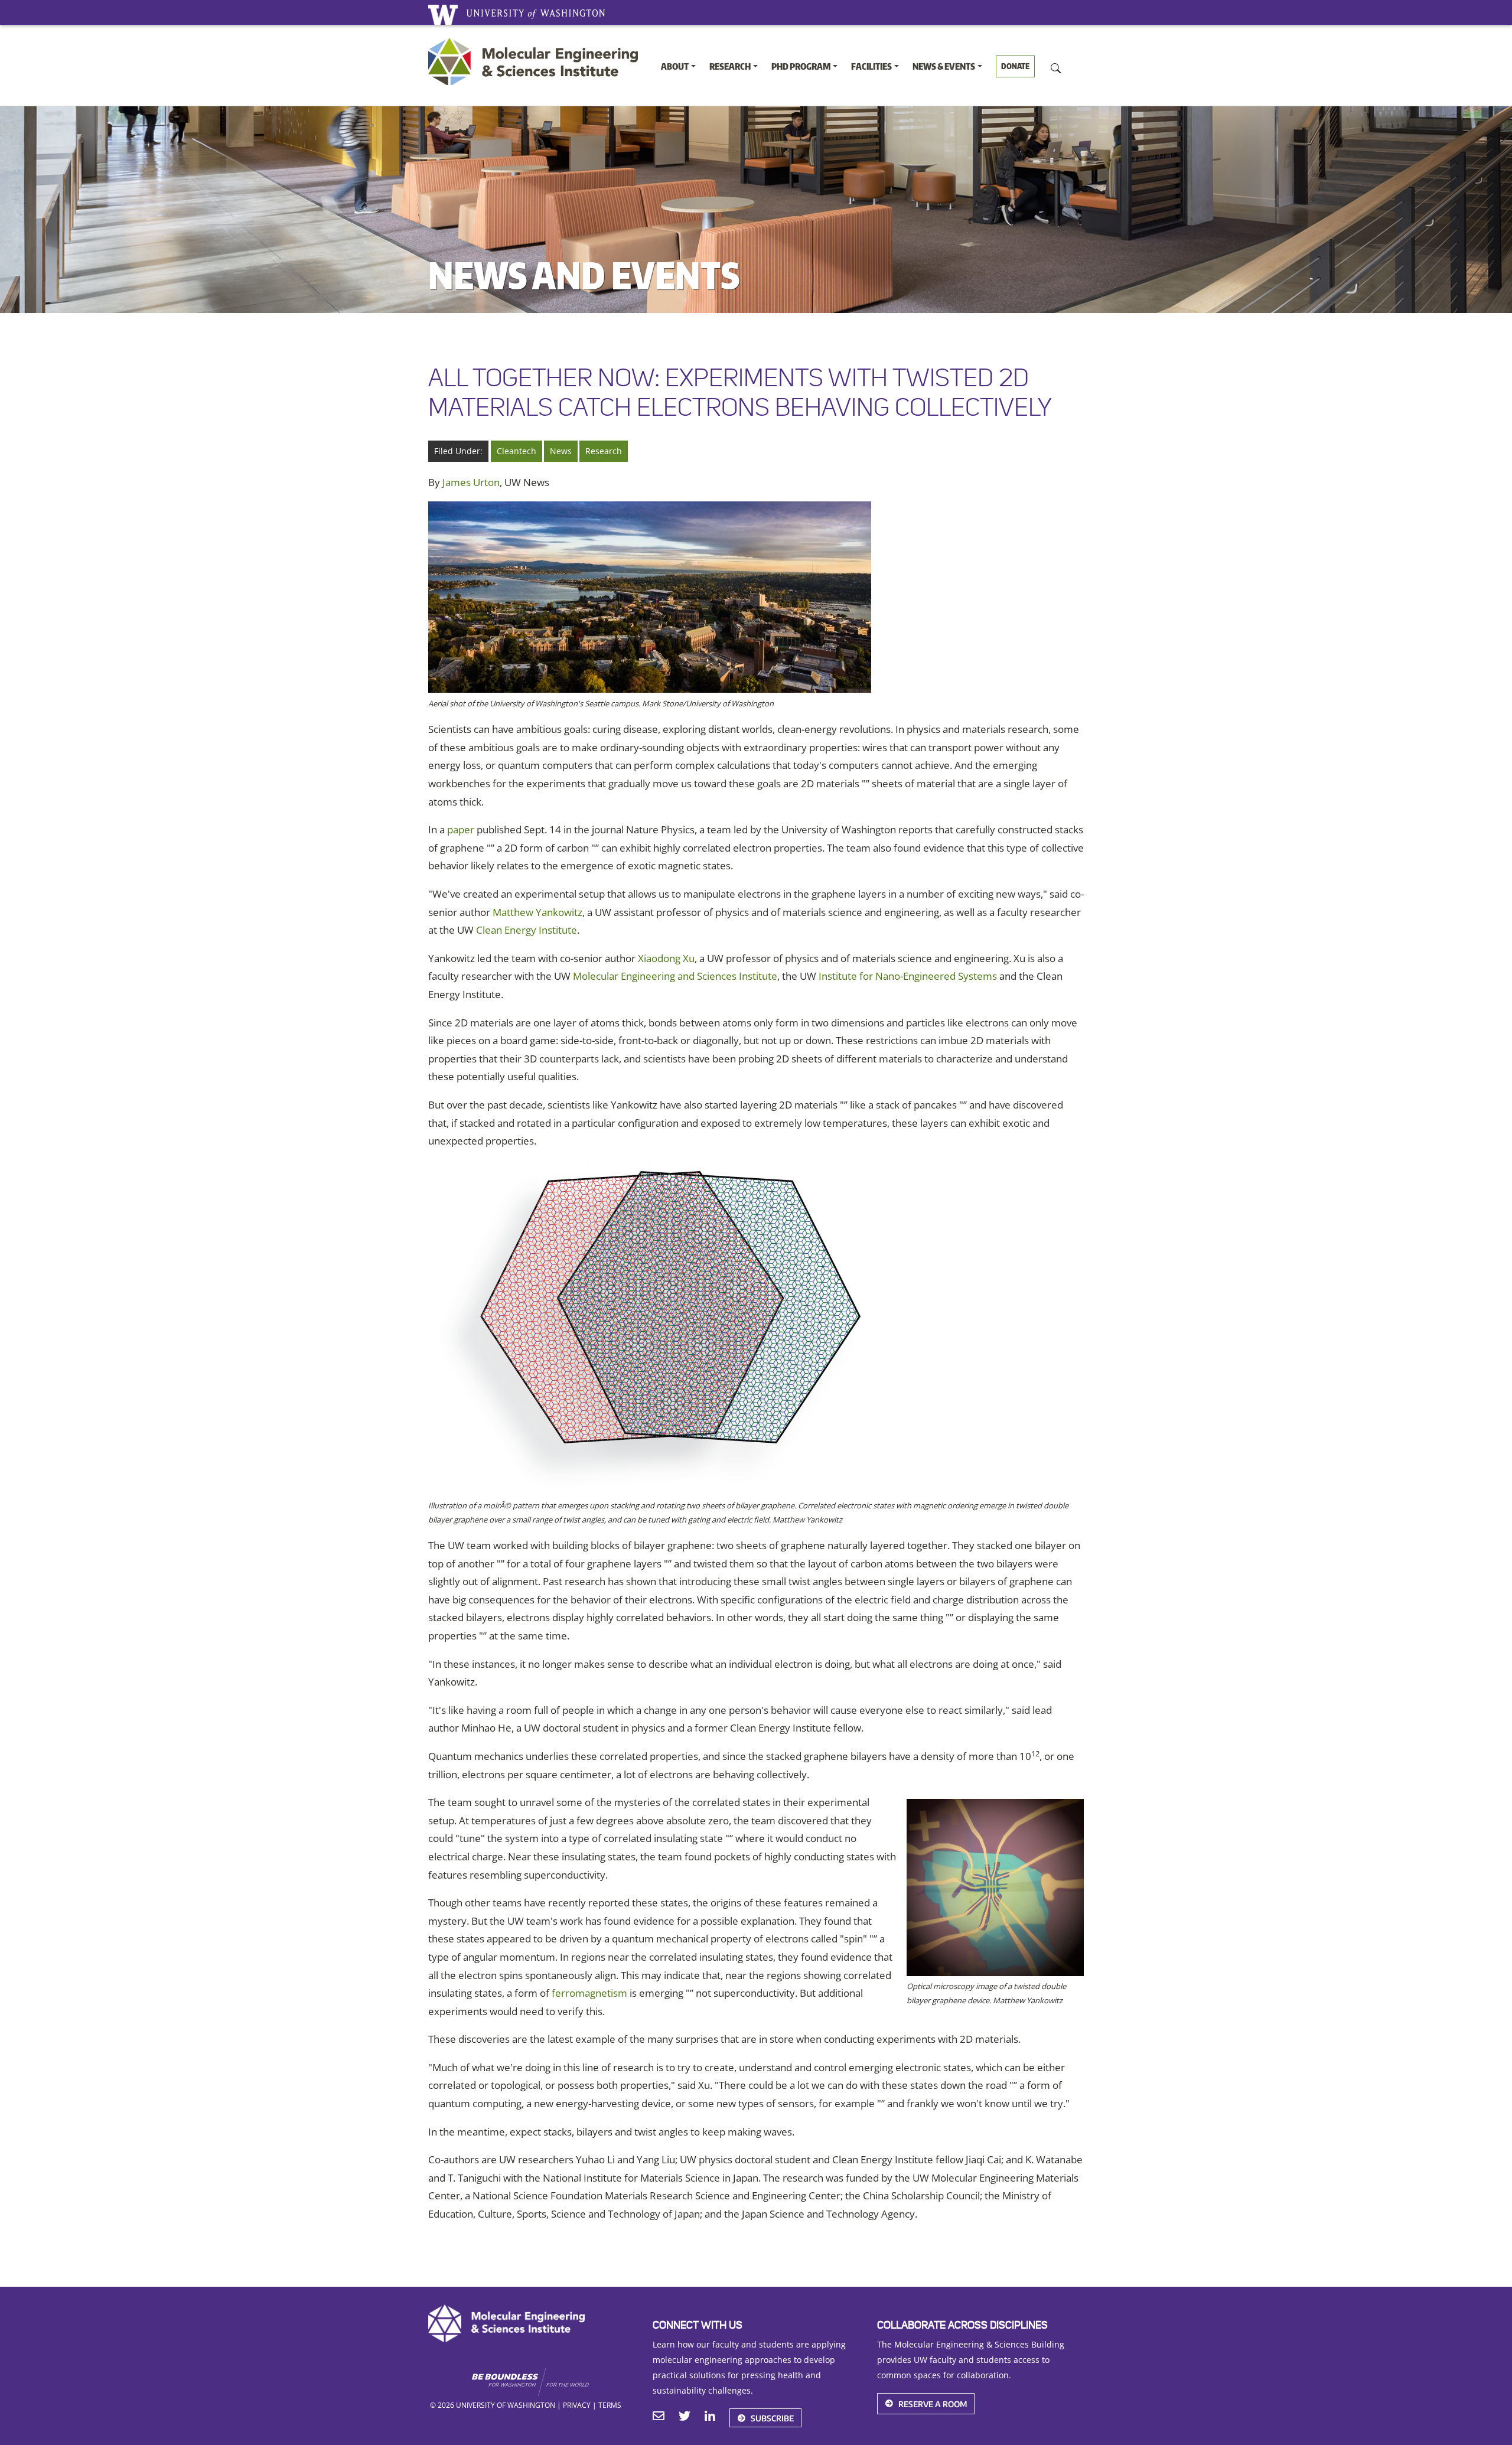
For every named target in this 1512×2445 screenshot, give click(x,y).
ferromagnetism (589, 1993)
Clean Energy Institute (527, 930)
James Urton (471, 482)
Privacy (577, 2405)
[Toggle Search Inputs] (1056, 67)
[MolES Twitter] (685, 2417)
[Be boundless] (553, 2382)
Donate (1015, 66)
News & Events (944, 66)
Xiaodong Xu (666, 958)
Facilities (871, 66)
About (675, 66)
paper (461, 829)
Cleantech (517, 451)
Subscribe (772, 2418)
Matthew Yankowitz (537, 912)
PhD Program (801, 66)
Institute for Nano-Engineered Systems (908, 976)
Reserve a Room (933, 2403)
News (561, 451)
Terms (610, 2405)
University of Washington (443, 15)
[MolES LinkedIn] (710, 2417)
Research (730, 66)
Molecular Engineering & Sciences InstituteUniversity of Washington (536, 61)
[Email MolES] (659, 2417)
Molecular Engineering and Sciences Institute (675, 976)
